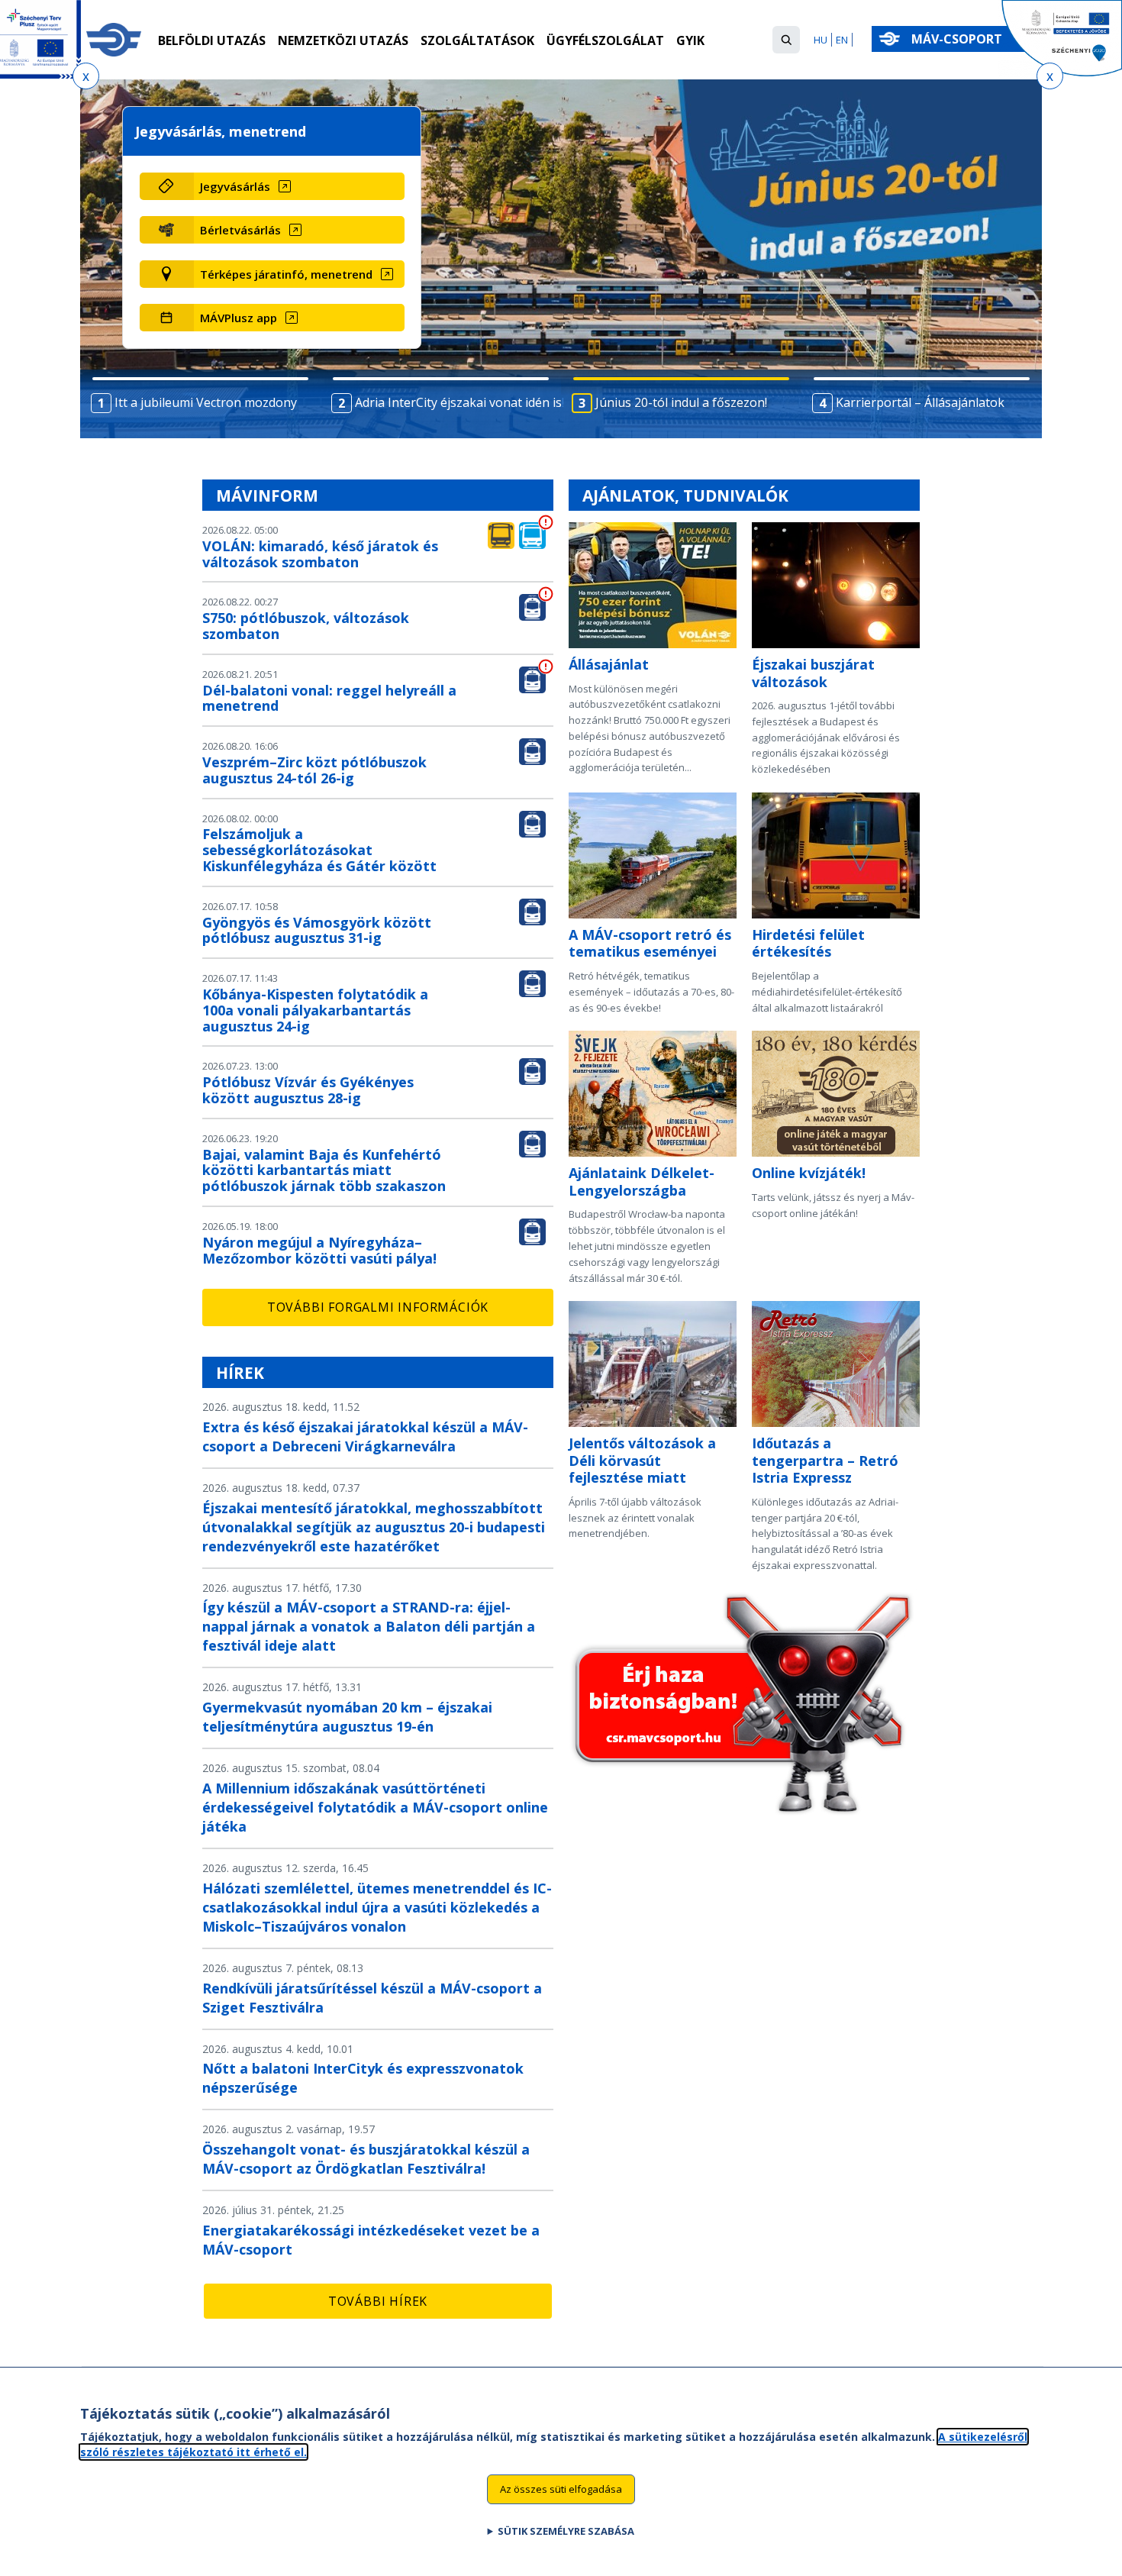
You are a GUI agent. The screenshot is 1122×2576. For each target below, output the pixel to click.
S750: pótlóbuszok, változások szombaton (306, 626)
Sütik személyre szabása (566, 2531)
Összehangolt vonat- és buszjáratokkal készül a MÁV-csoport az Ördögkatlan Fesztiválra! (366, 2159)
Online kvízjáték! (809, 1173)
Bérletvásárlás (240, 230)
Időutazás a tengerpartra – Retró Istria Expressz (825, 1460)
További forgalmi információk (378, 1307)
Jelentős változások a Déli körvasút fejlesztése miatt (642, 1460)
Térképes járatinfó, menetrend (286, 274)
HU (821, 40)
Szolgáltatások (477, 40)
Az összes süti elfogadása (561, 2489)
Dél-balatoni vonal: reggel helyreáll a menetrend (329, 698)
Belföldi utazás (212, 40)
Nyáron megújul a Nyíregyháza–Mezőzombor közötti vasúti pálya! (319, 1250)
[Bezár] (86, 76)
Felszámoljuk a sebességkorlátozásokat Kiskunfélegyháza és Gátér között (319, 850)
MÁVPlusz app (239, 318)
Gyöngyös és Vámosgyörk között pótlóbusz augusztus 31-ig (317, 930)
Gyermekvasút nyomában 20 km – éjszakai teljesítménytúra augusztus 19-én (347, 1717)
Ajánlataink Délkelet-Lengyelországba (642, 1181)
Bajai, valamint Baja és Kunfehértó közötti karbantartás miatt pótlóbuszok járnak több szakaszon (324, 1170)
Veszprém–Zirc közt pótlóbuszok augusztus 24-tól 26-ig (314, 770)
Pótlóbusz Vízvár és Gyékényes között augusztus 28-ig (308, 1090)
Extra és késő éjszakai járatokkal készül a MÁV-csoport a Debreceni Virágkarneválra (365, 1436)
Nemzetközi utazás (343, 40)
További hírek (378, 2301)
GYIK (690, 40)
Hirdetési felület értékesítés (808, 943)
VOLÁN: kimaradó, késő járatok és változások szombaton (320, 554)
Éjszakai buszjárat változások (813, 673)
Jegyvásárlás (235, 186)
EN (842, 40)
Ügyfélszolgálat (605, 40)
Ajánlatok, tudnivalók (685, 496)
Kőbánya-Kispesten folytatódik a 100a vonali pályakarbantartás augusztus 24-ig (315, 1010)
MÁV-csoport (958, 39)
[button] (786, 40)
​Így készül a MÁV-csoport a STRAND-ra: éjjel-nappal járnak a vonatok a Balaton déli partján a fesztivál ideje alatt (369, 1626)
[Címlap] (114, 40)
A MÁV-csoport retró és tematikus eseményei (650, 943)
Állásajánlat (609, 664)
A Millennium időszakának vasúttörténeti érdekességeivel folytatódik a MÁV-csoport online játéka (375, 1807)
